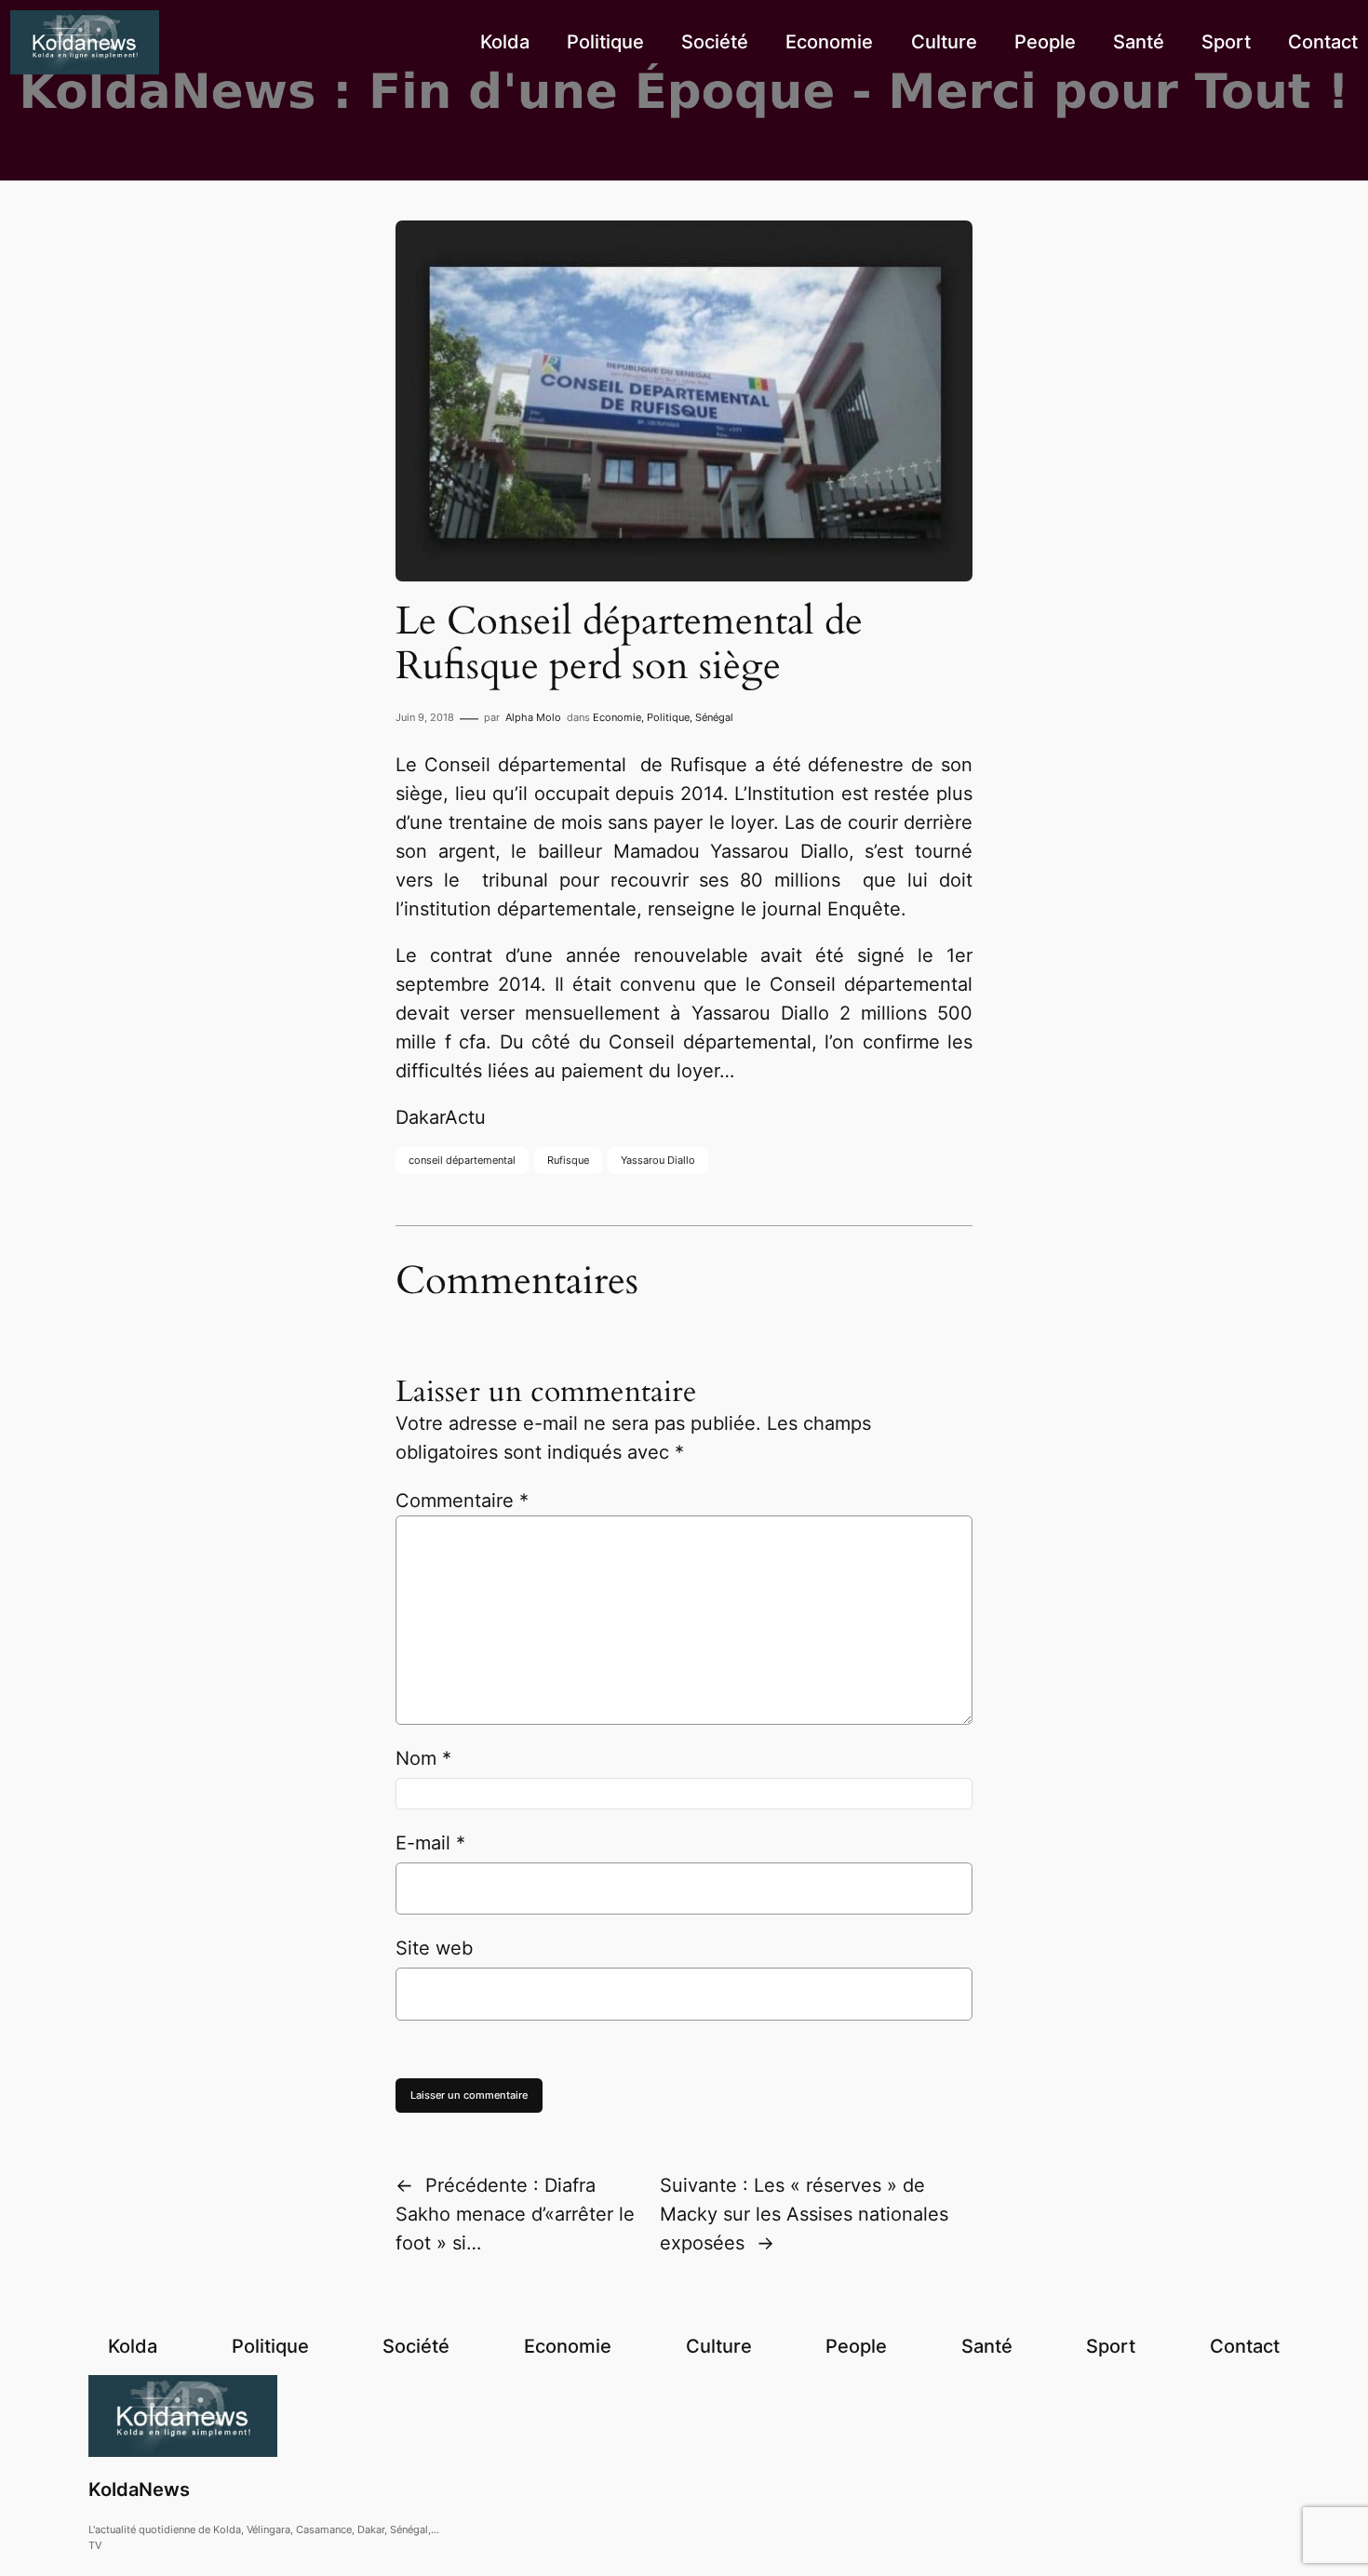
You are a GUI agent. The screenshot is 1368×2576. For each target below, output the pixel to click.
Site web (434, 1948)
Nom (423, 1758)
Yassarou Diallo (658, 1160)
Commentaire (462, 1501)
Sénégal (714, 717)
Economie (617, 717)
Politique (668, 717)
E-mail (430, 1843)
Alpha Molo (533, 717)
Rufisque (568, 1160)
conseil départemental (462, 1160)
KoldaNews (139, 2489)
